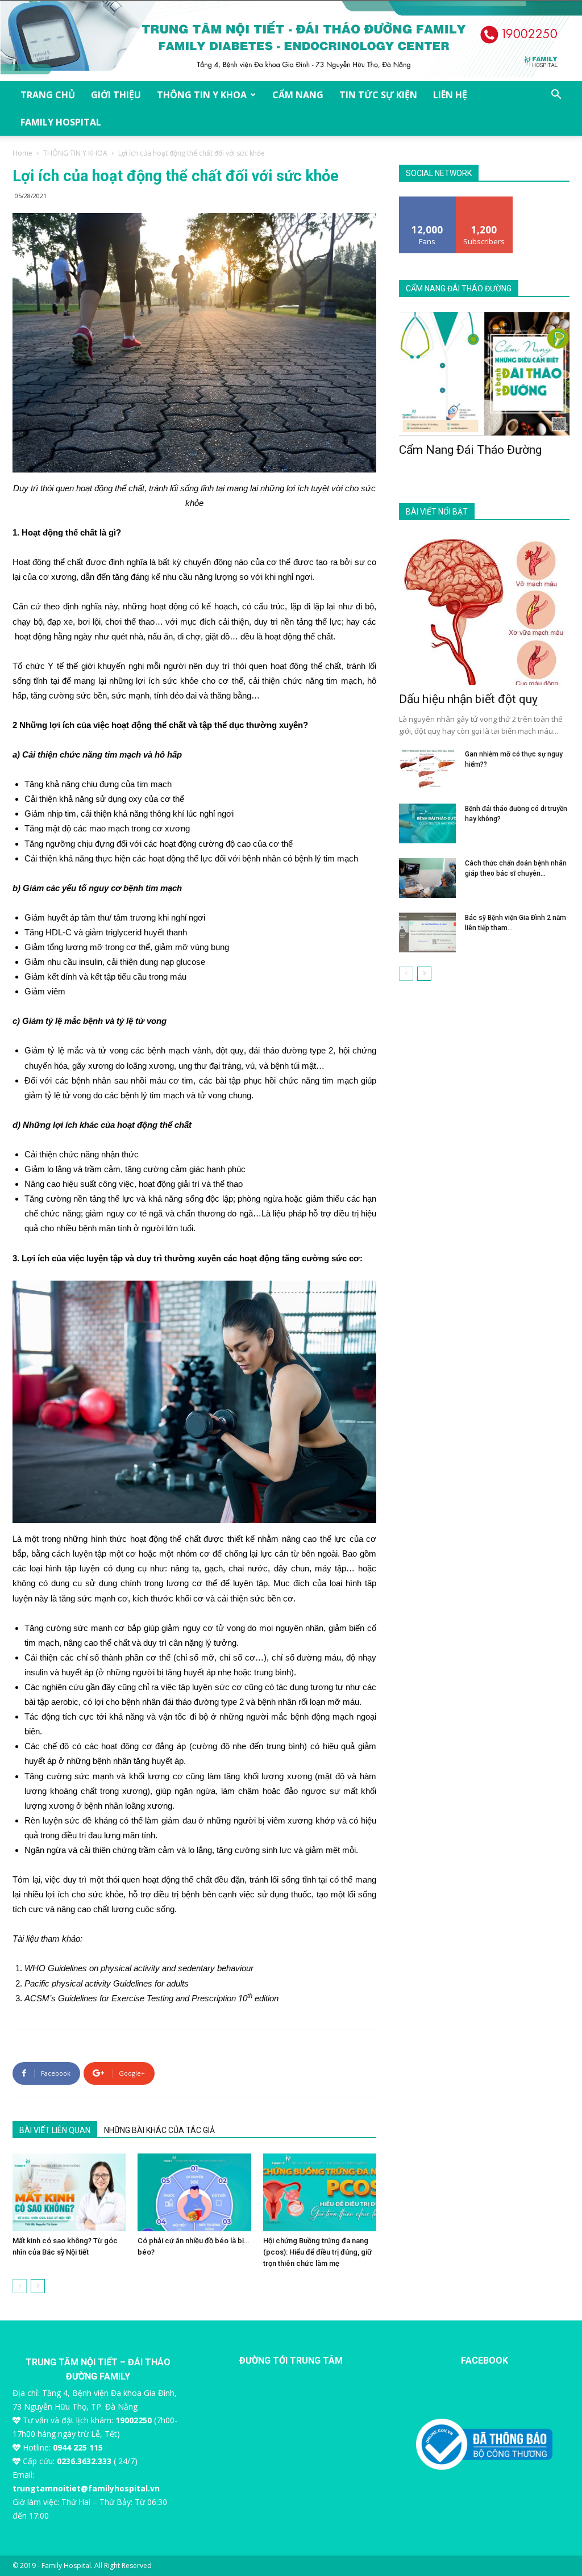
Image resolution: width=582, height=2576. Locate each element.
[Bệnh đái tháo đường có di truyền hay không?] (427, 823)
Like (428, 201)
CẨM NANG (298, 95)
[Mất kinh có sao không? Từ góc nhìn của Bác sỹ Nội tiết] (69, 2192)
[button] (556, 96)
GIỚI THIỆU (116, 95)
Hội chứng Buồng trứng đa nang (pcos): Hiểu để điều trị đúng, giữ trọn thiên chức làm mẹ (317, 2252)
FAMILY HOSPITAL (61, 122)
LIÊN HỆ (450, 95)
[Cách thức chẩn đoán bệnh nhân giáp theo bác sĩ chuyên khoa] (427, 878)
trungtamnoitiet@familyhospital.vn (86, 2488)
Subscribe (484, 201)
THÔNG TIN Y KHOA (202, 95)
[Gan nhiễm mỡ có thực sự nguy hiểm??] (427, 769)
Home (22, 153)
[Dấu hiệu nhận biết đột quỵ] (484, 610)
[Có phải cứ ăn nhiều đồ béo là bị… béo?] (194, 2192)
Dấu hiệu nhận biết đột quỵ (468, 699)
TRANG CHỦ (48, 95)
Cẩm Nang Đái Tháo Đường (470, 450)
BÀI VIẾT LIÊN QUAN (55, 2130)
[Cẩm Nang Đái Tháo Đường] (484, 374)
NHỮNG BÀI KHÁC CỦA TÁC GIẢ (159, 2130)
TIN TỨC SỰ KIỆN (378, 95)
